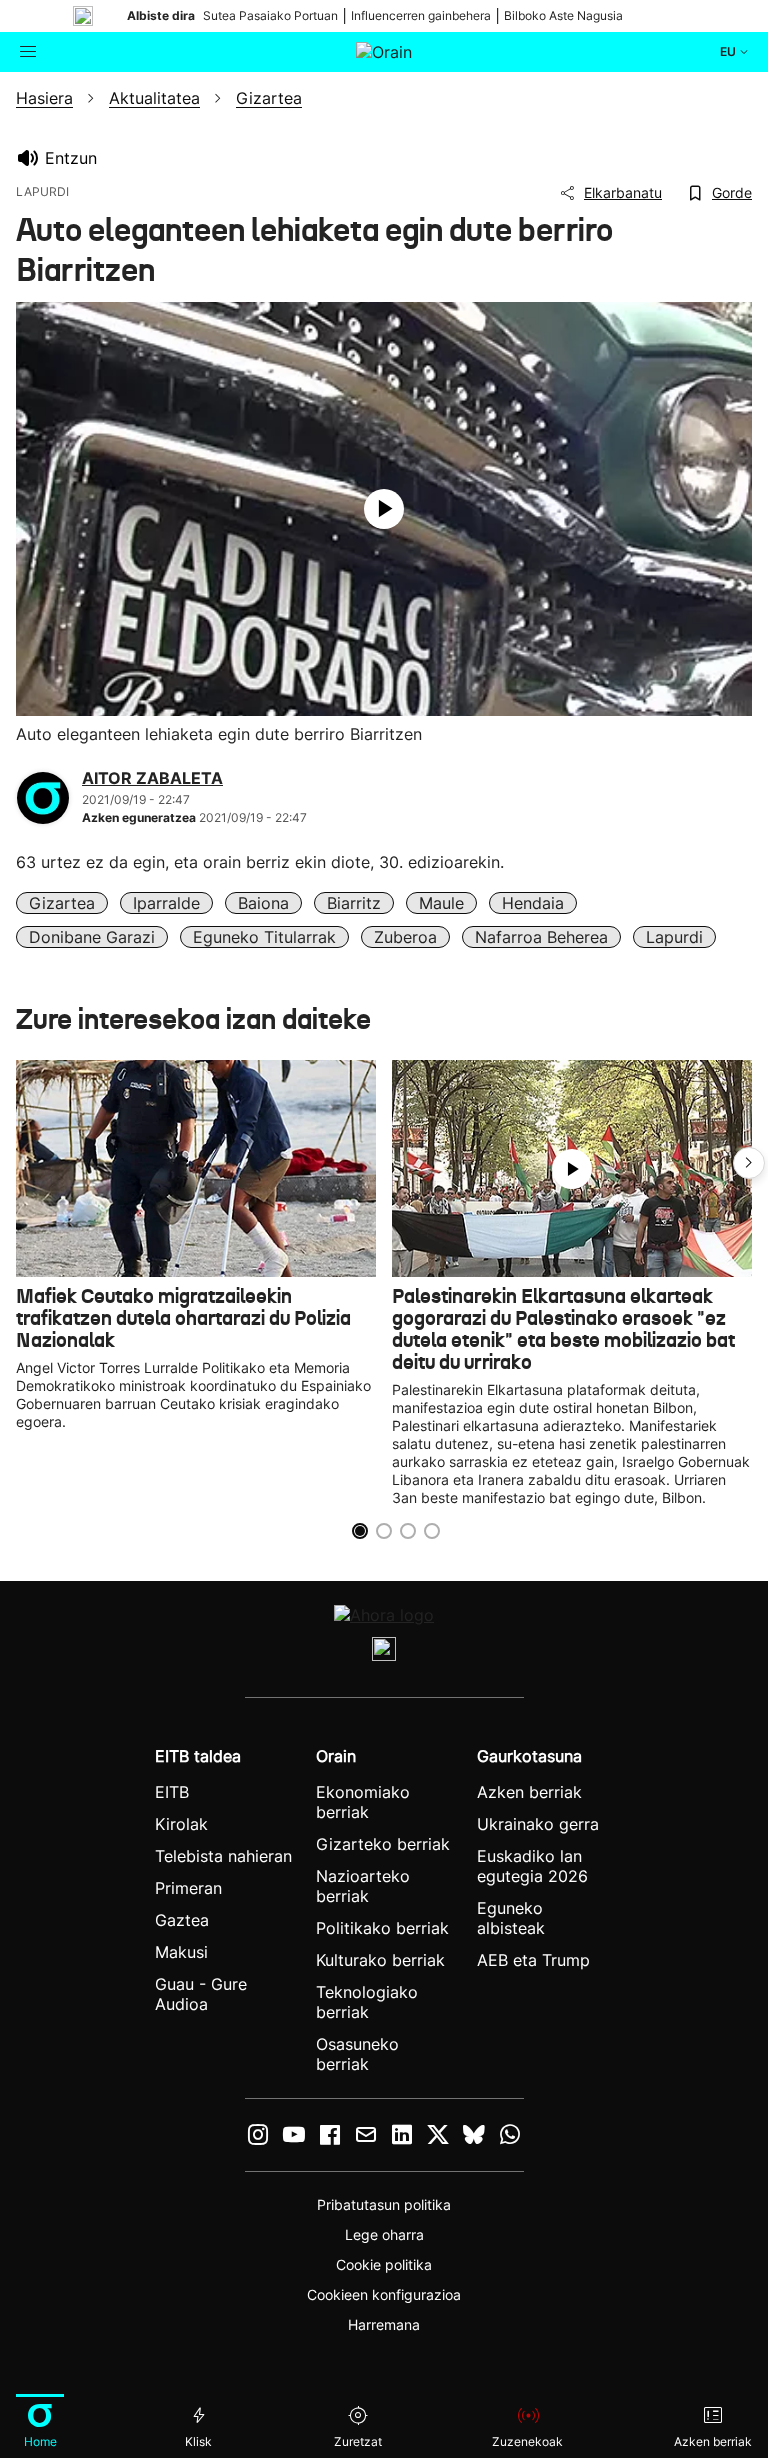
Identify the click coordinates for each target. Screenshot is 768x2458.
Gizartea (62, 903)
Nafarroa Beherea (541, 937)
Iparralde (166, 903)
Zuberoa (405, 937)
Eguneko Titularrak (264, 937)
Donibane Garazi (92, 937)
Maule (441, 903)
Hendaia (533, 903)
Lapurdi (674, 937)
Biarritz (354, 903)
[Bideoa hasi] (384, 509)
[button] (749, 1163)
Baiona (263, 903)
